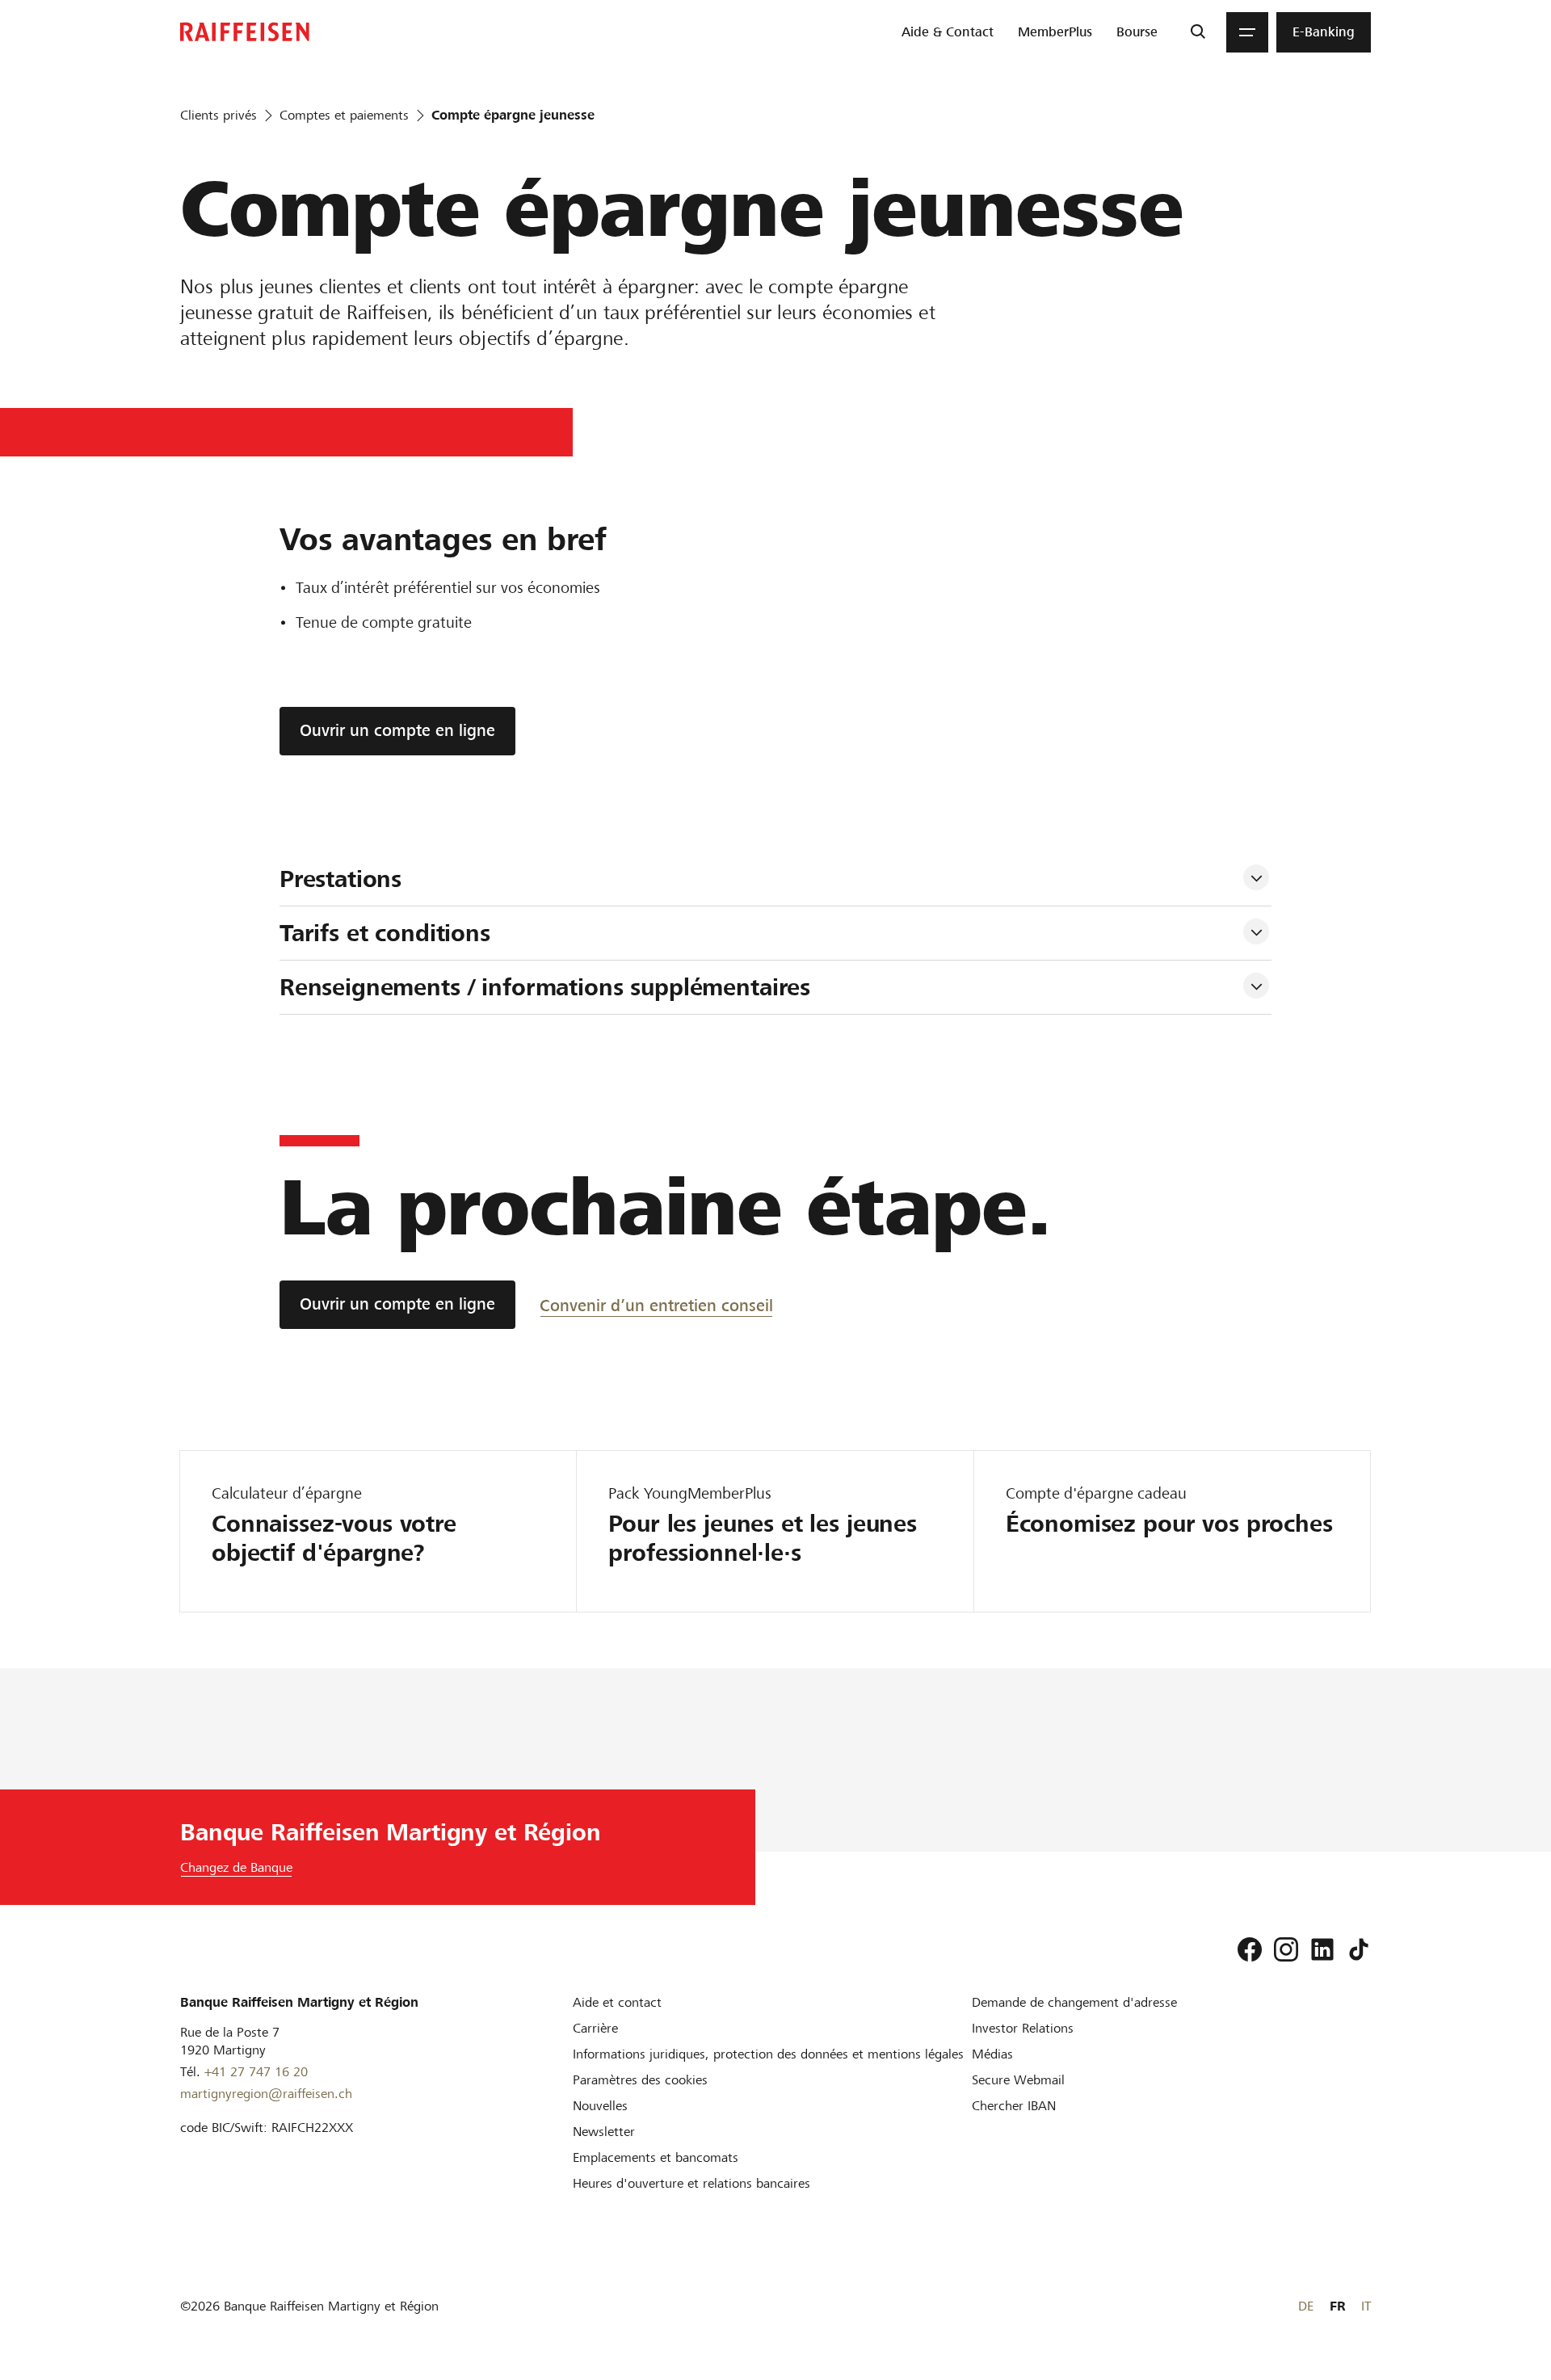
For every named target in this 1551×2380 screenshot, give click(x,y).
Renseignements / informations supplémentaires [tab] (549, 987)
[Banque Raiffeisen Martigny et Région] (245, 32)
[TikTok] (1359, 1949)
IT (1366, 2306)
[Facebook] (1250, 1949)
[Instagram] (1286, 1949)
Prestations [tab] (344, 879)
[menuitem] (948, 32)
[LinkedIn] (1322, 1949)
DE (1306, 2306)
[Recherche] (1198, 32)
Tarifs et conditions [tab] (389, 933)
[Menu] (1247, 32)
